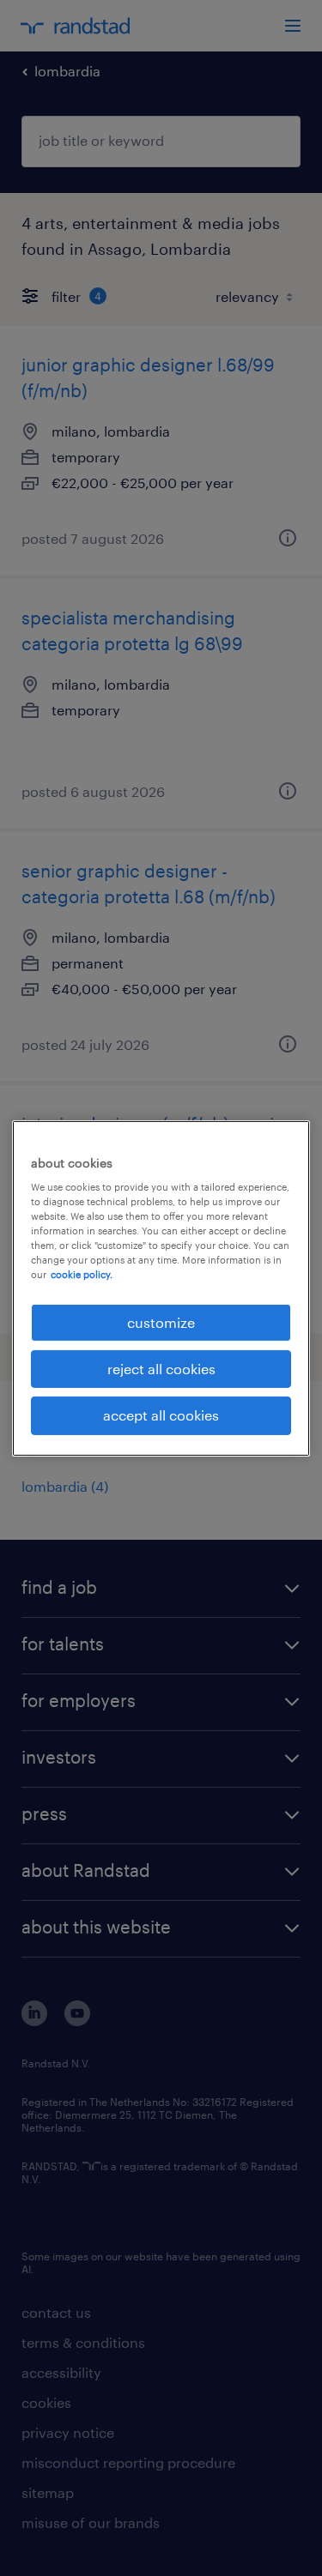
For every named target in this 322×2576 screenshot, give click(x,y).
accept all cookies (161, 1415)
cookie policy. (82, 1274)
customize (161, 1321)
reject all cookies (161, 1369)
